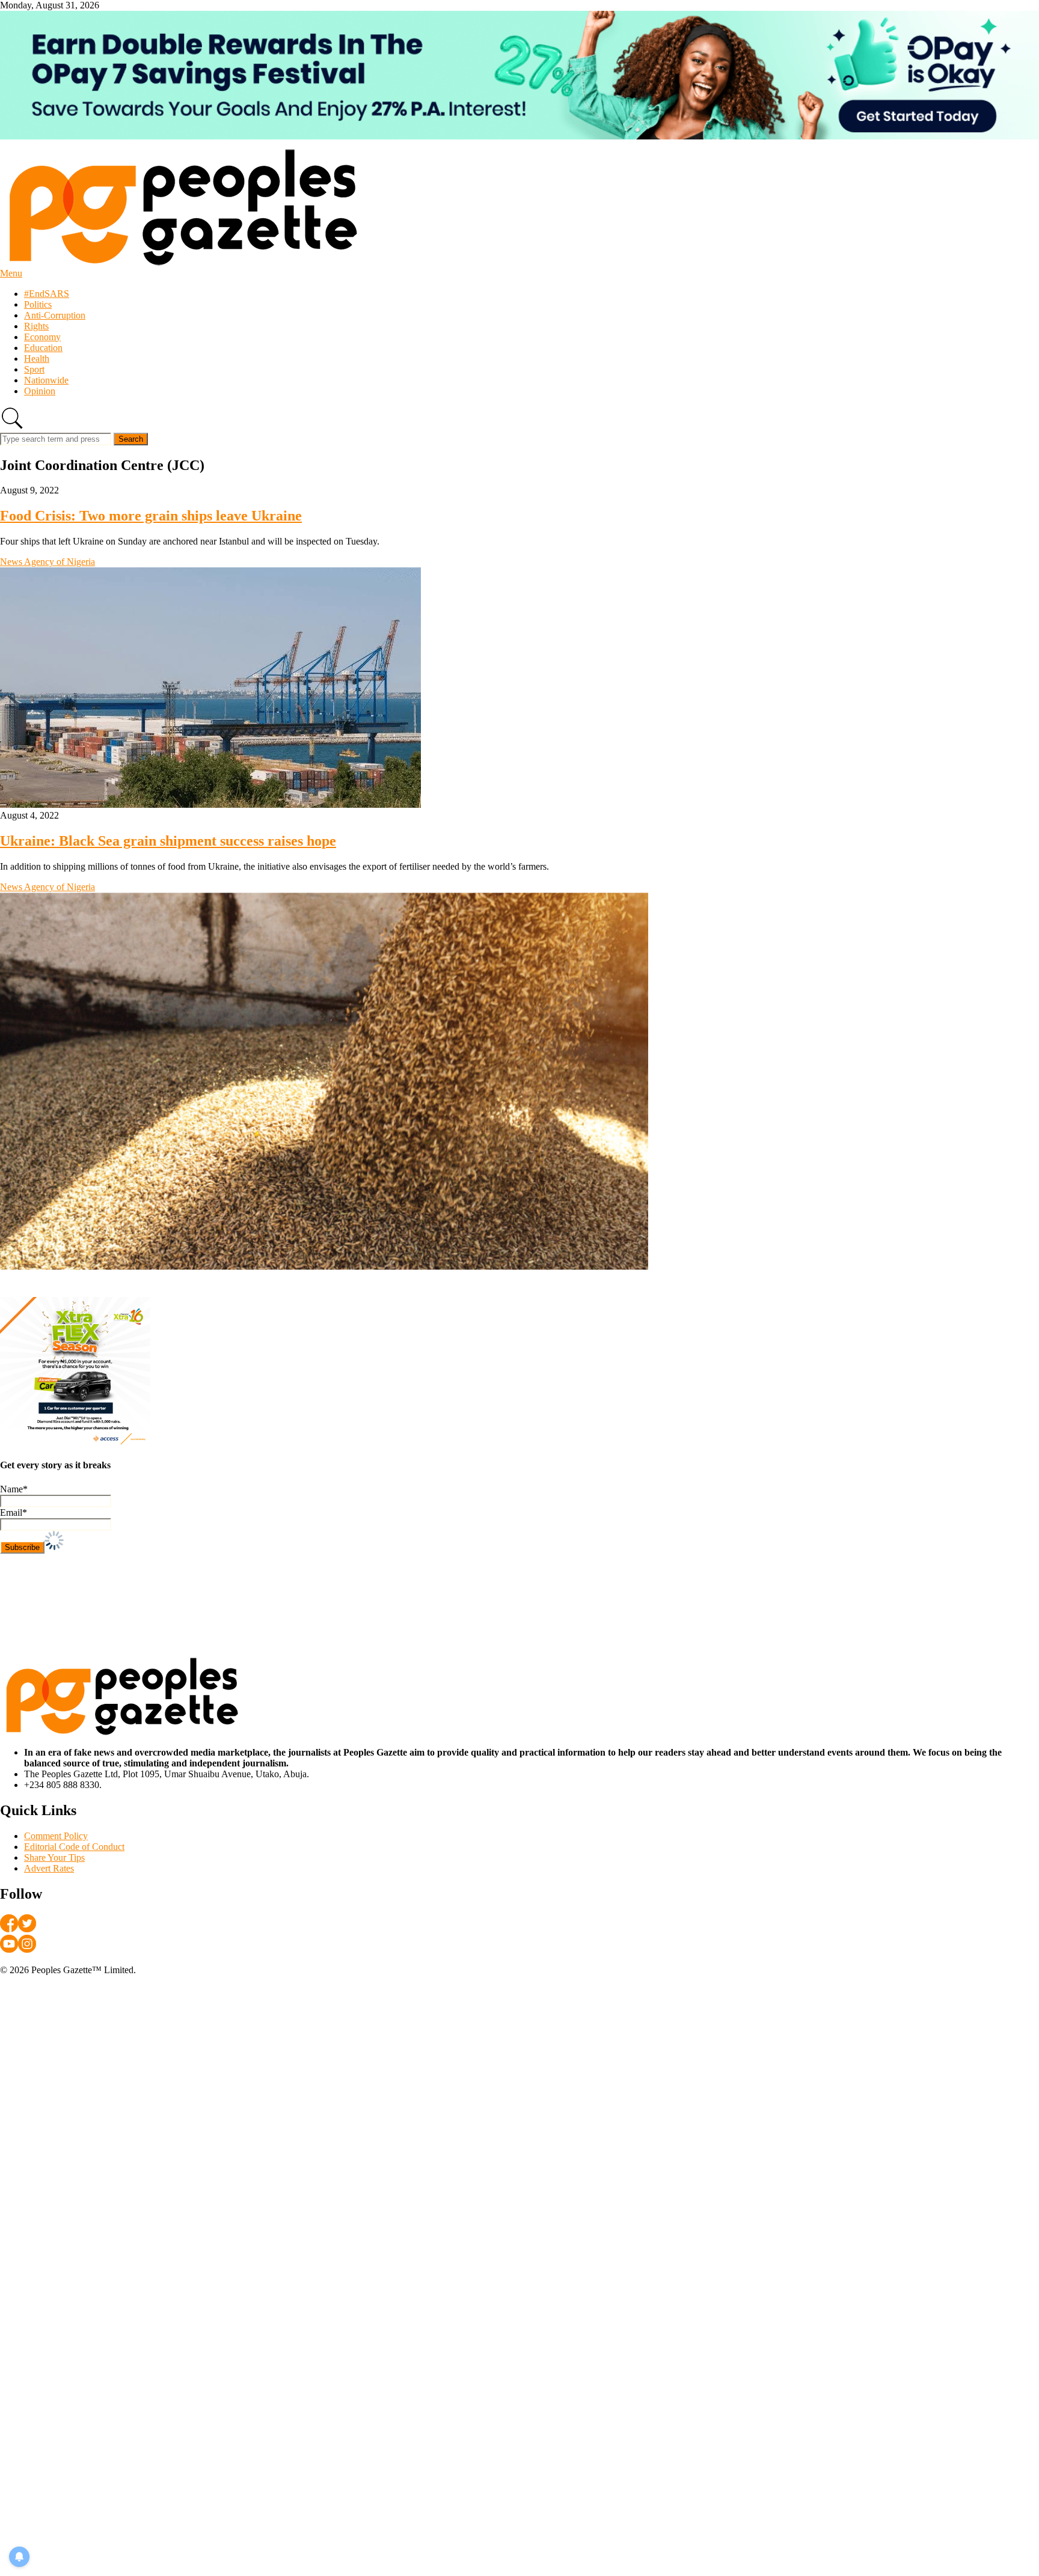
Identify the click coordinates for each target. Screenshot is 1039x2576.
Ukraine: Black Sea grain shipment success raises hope (168, 841)
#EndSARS (47, 294)
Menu (11, 273)
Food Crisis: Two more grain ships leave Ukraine (151, 516)
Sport (34, 369)
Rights (36, 326)
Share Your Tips (54, 1857)
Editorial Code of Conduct (74, 1847)
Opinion (40, 391)
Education (43, 348)
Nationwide (46, 380)
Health (37, 359)
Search (131, 439)
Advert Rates (49, 1868)
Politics (38, 304)
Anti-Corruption (55, 315)
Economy (42, 337)
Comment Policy (56, 1836)
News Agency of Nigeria (48, 562)
